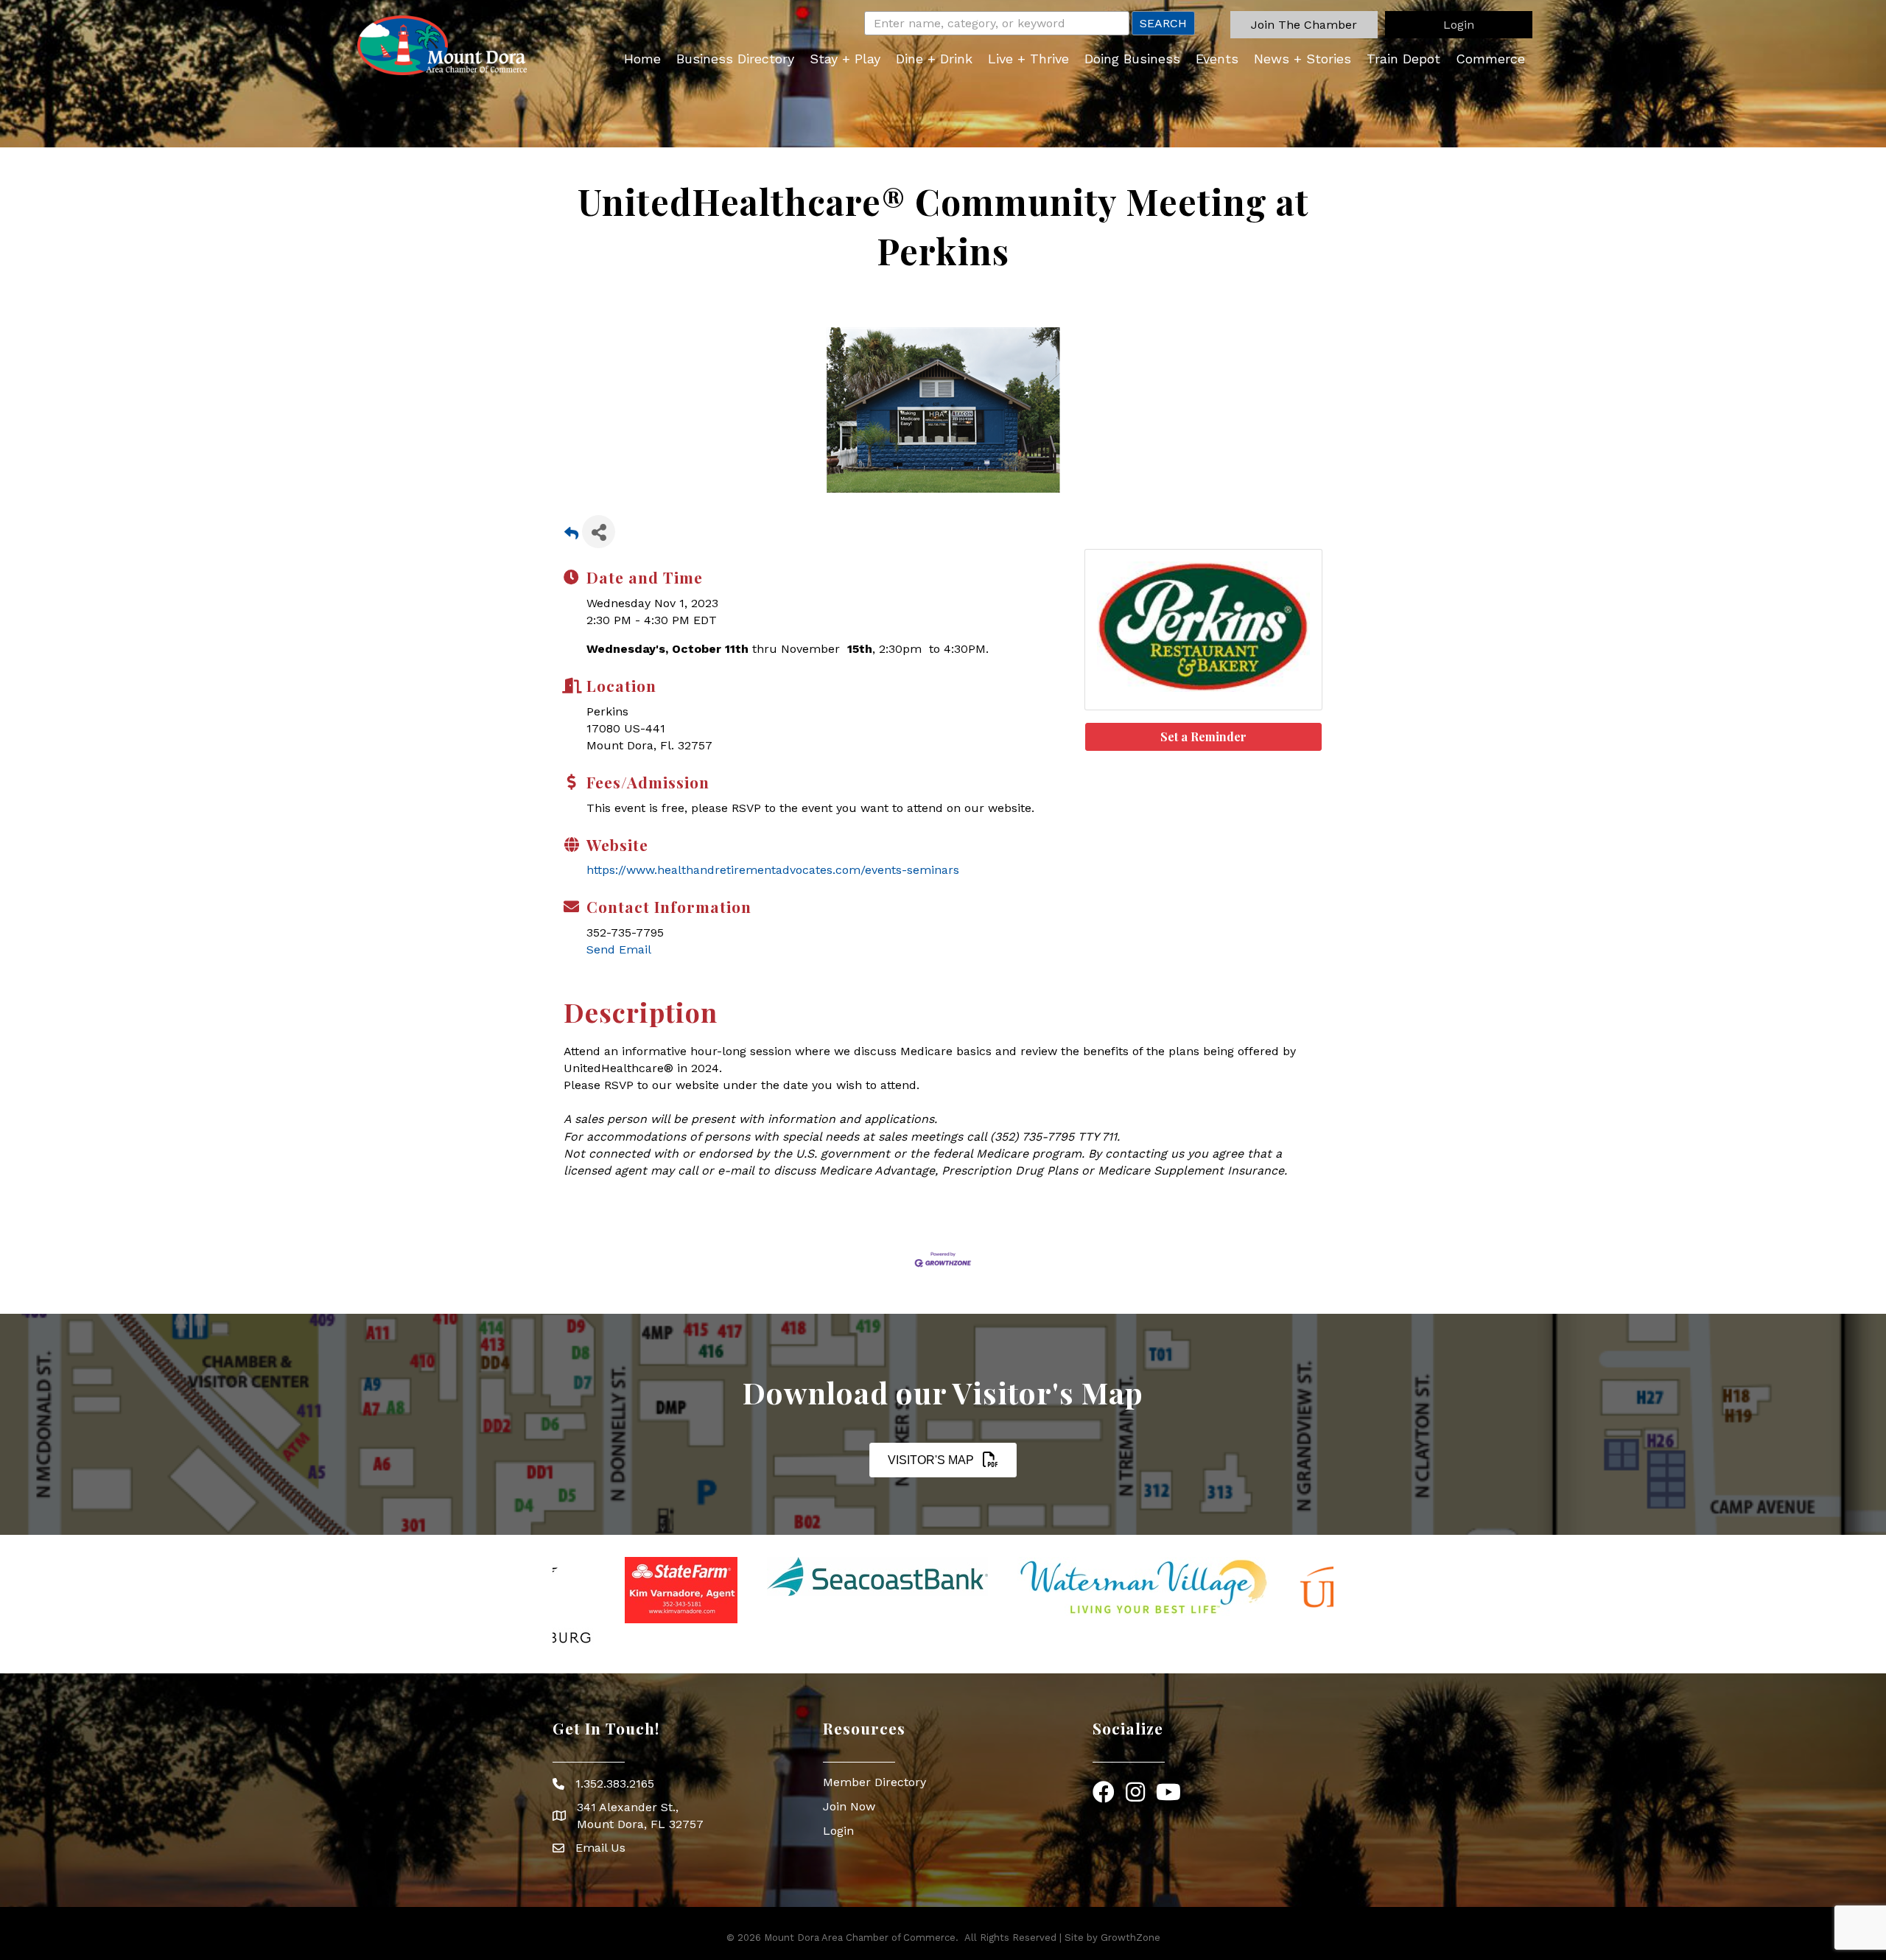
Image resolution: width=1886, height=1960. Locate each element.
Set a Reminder (1203, 736)
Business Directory (735, 59)
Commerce (1490, 59)
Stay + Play (845, 59)
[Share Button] (599, 532)
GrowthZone (1130, 1938)
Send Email (619, 949)
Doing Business (1132, 59)
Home (642, 59)
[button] (1304, 25)
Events (1217, 59)
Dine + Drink (934, 59)
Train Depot (1403, 59)
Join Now (849, 1806)
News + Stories (1303, 59)
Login (838, 1831)
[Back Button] (571, 536)
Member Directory (874, 1782)
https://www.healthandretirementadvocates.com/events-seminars (773, 870)
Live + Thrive (1028, 59)
